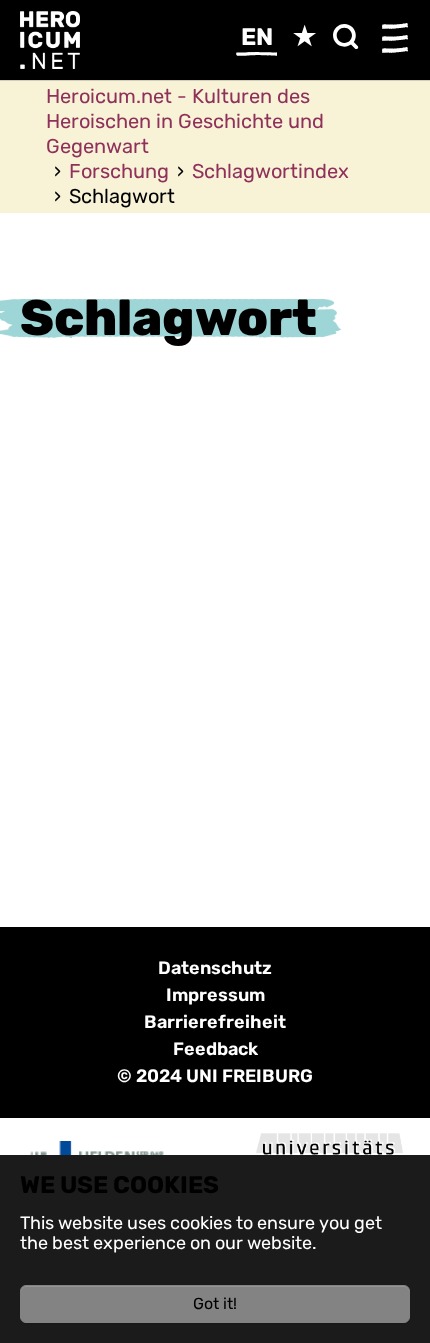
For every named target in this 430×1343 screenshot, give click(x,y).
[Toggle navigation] (395, 40)
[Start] (50, 39)
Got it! (215, 1303)
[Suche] (350, 43)
